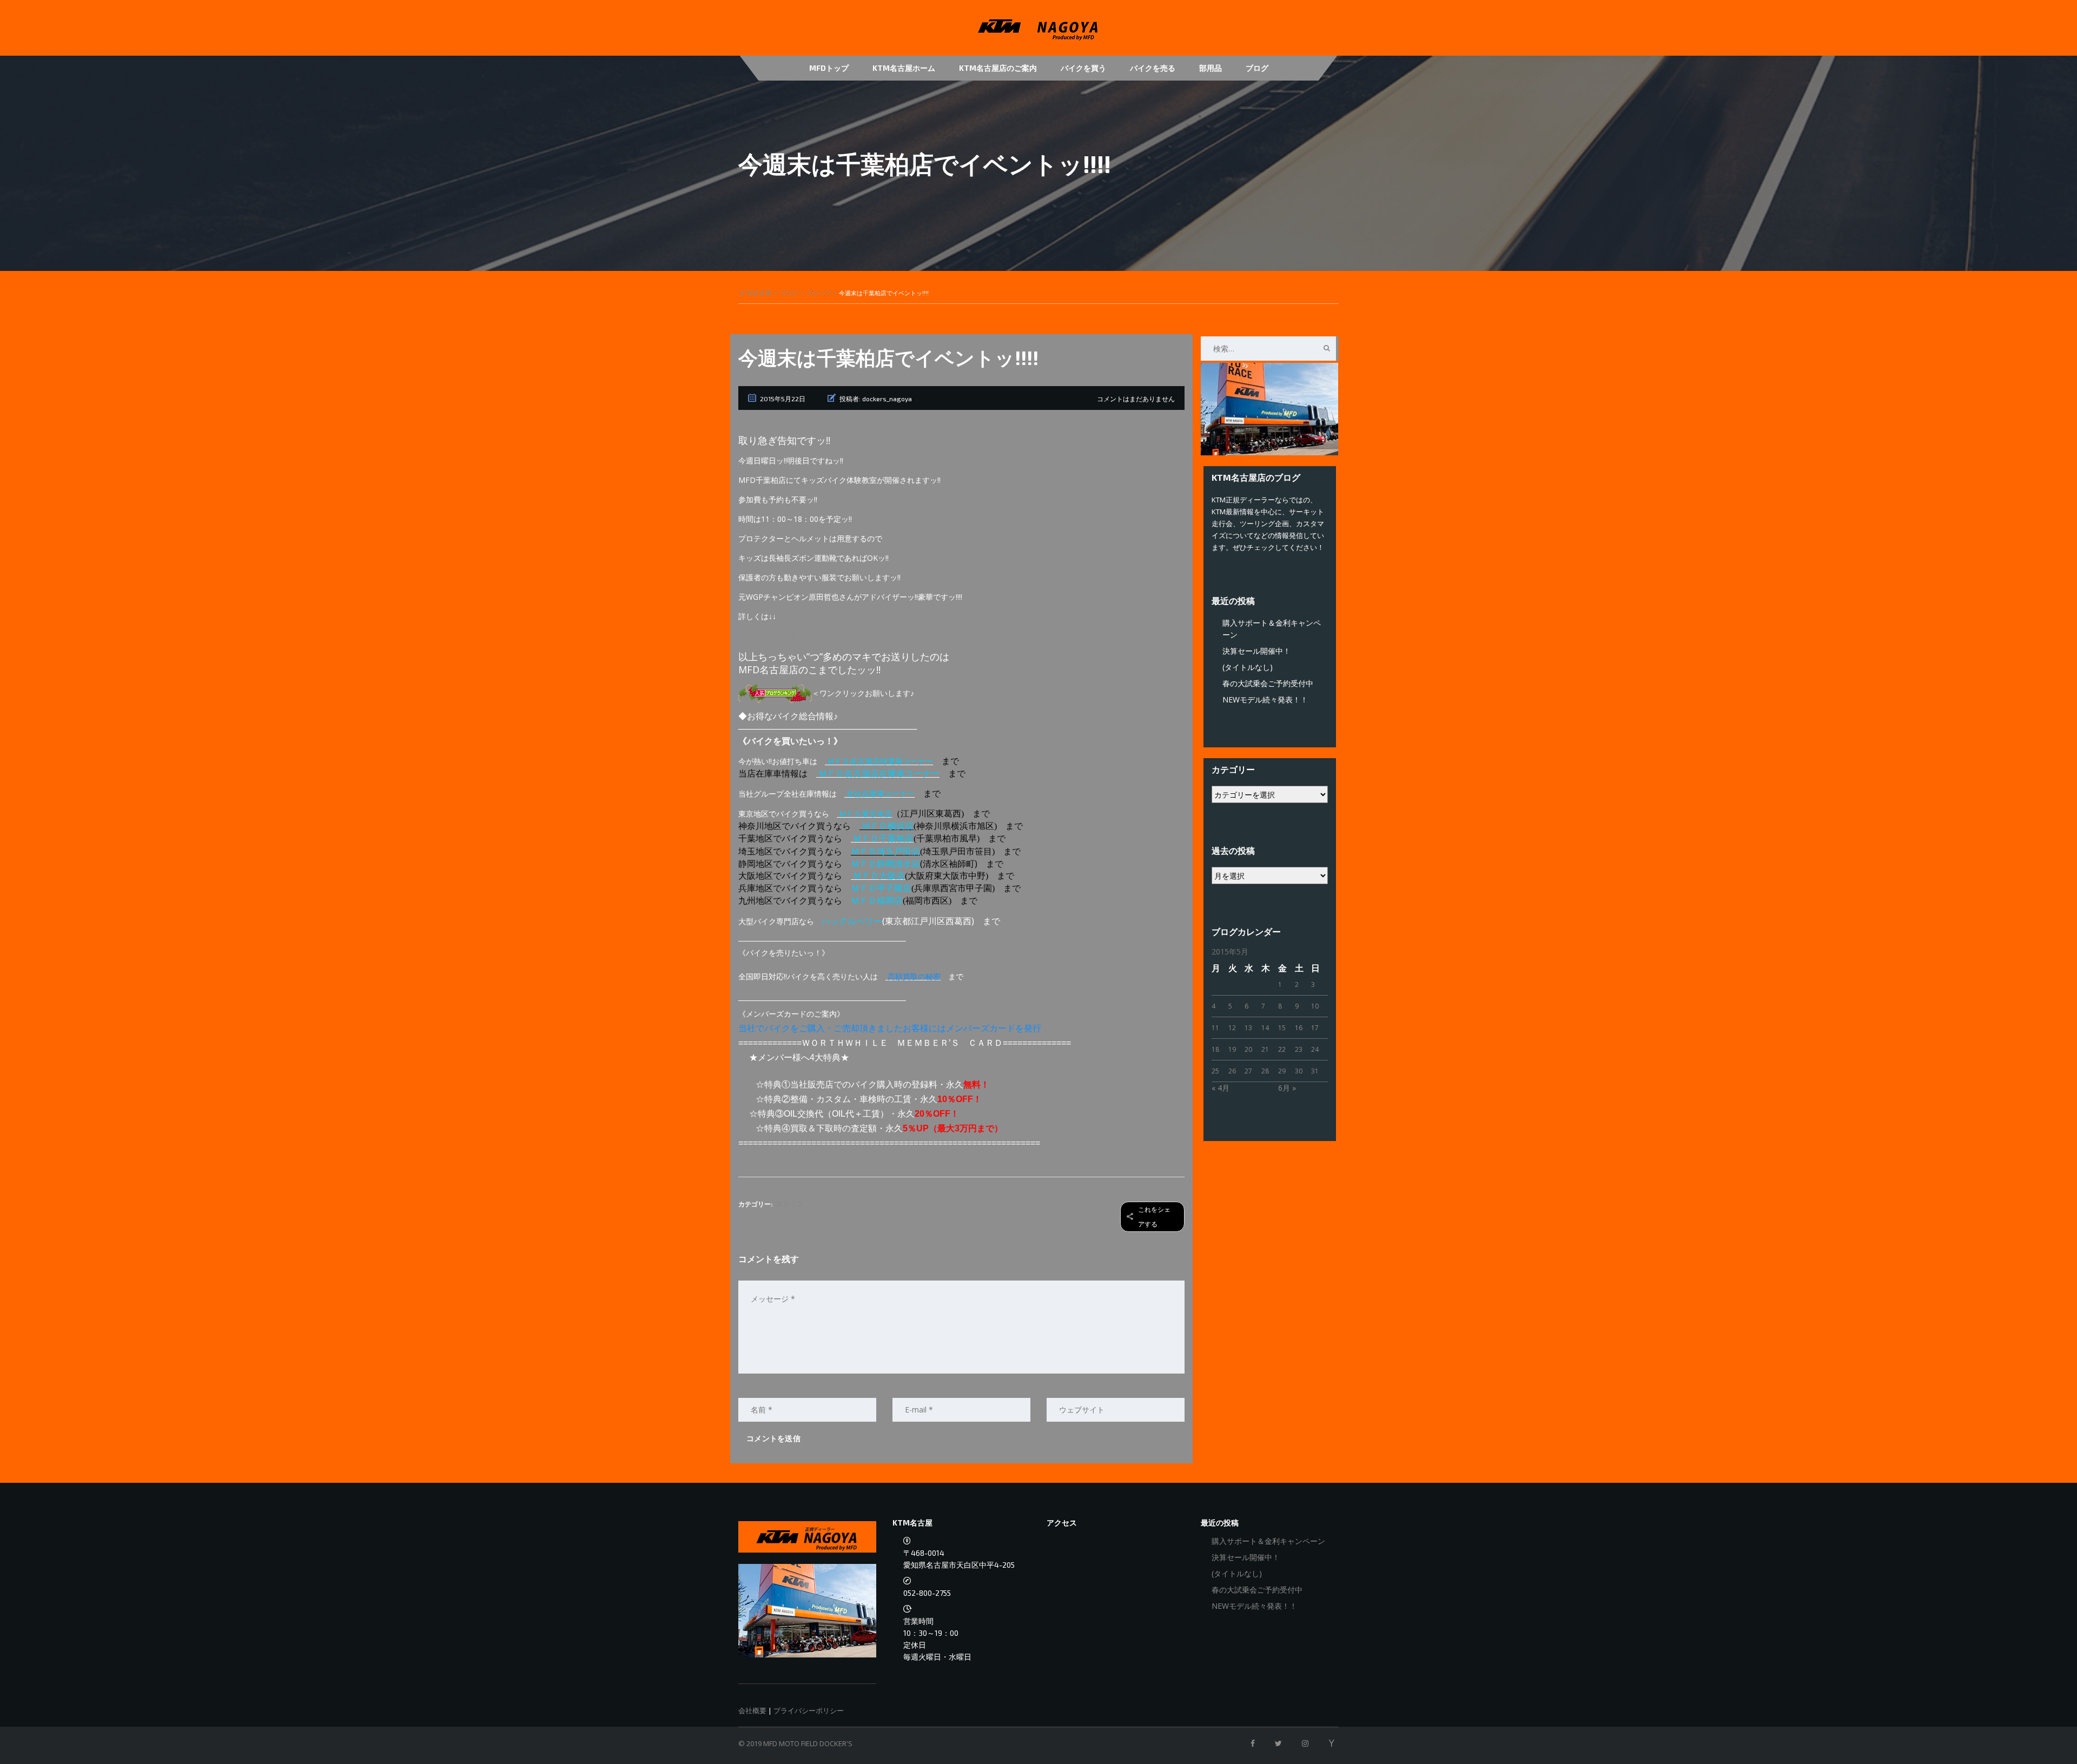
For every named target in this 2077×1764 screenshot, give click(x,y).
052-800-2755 (927, 1593)
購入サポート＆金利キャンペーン (1268, 1541)
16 (1299, 1028)
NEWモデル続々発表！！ (1265, 699)
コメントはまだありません (1136, 399)
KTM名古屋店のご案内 (998, 68)
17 (1315, 1028)
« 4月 (1221, 1088)
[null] (775, 693)
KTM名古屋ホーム (904, 68)
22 (1282, 1049)
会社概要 (752, 1710)
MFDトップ (829, 68)
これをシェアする (1154, 1217)
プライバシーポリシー (809, 1710)
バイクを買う (1083, 68)
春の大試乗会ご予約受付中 (1268, 683)
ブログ (1257, 68)
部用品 (1211, 68)
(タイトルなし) (1248, 667)
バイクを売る (1153, 68)
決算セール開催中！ (1256, 651)
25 (1215, 1071)
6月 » (1287, 1088)
